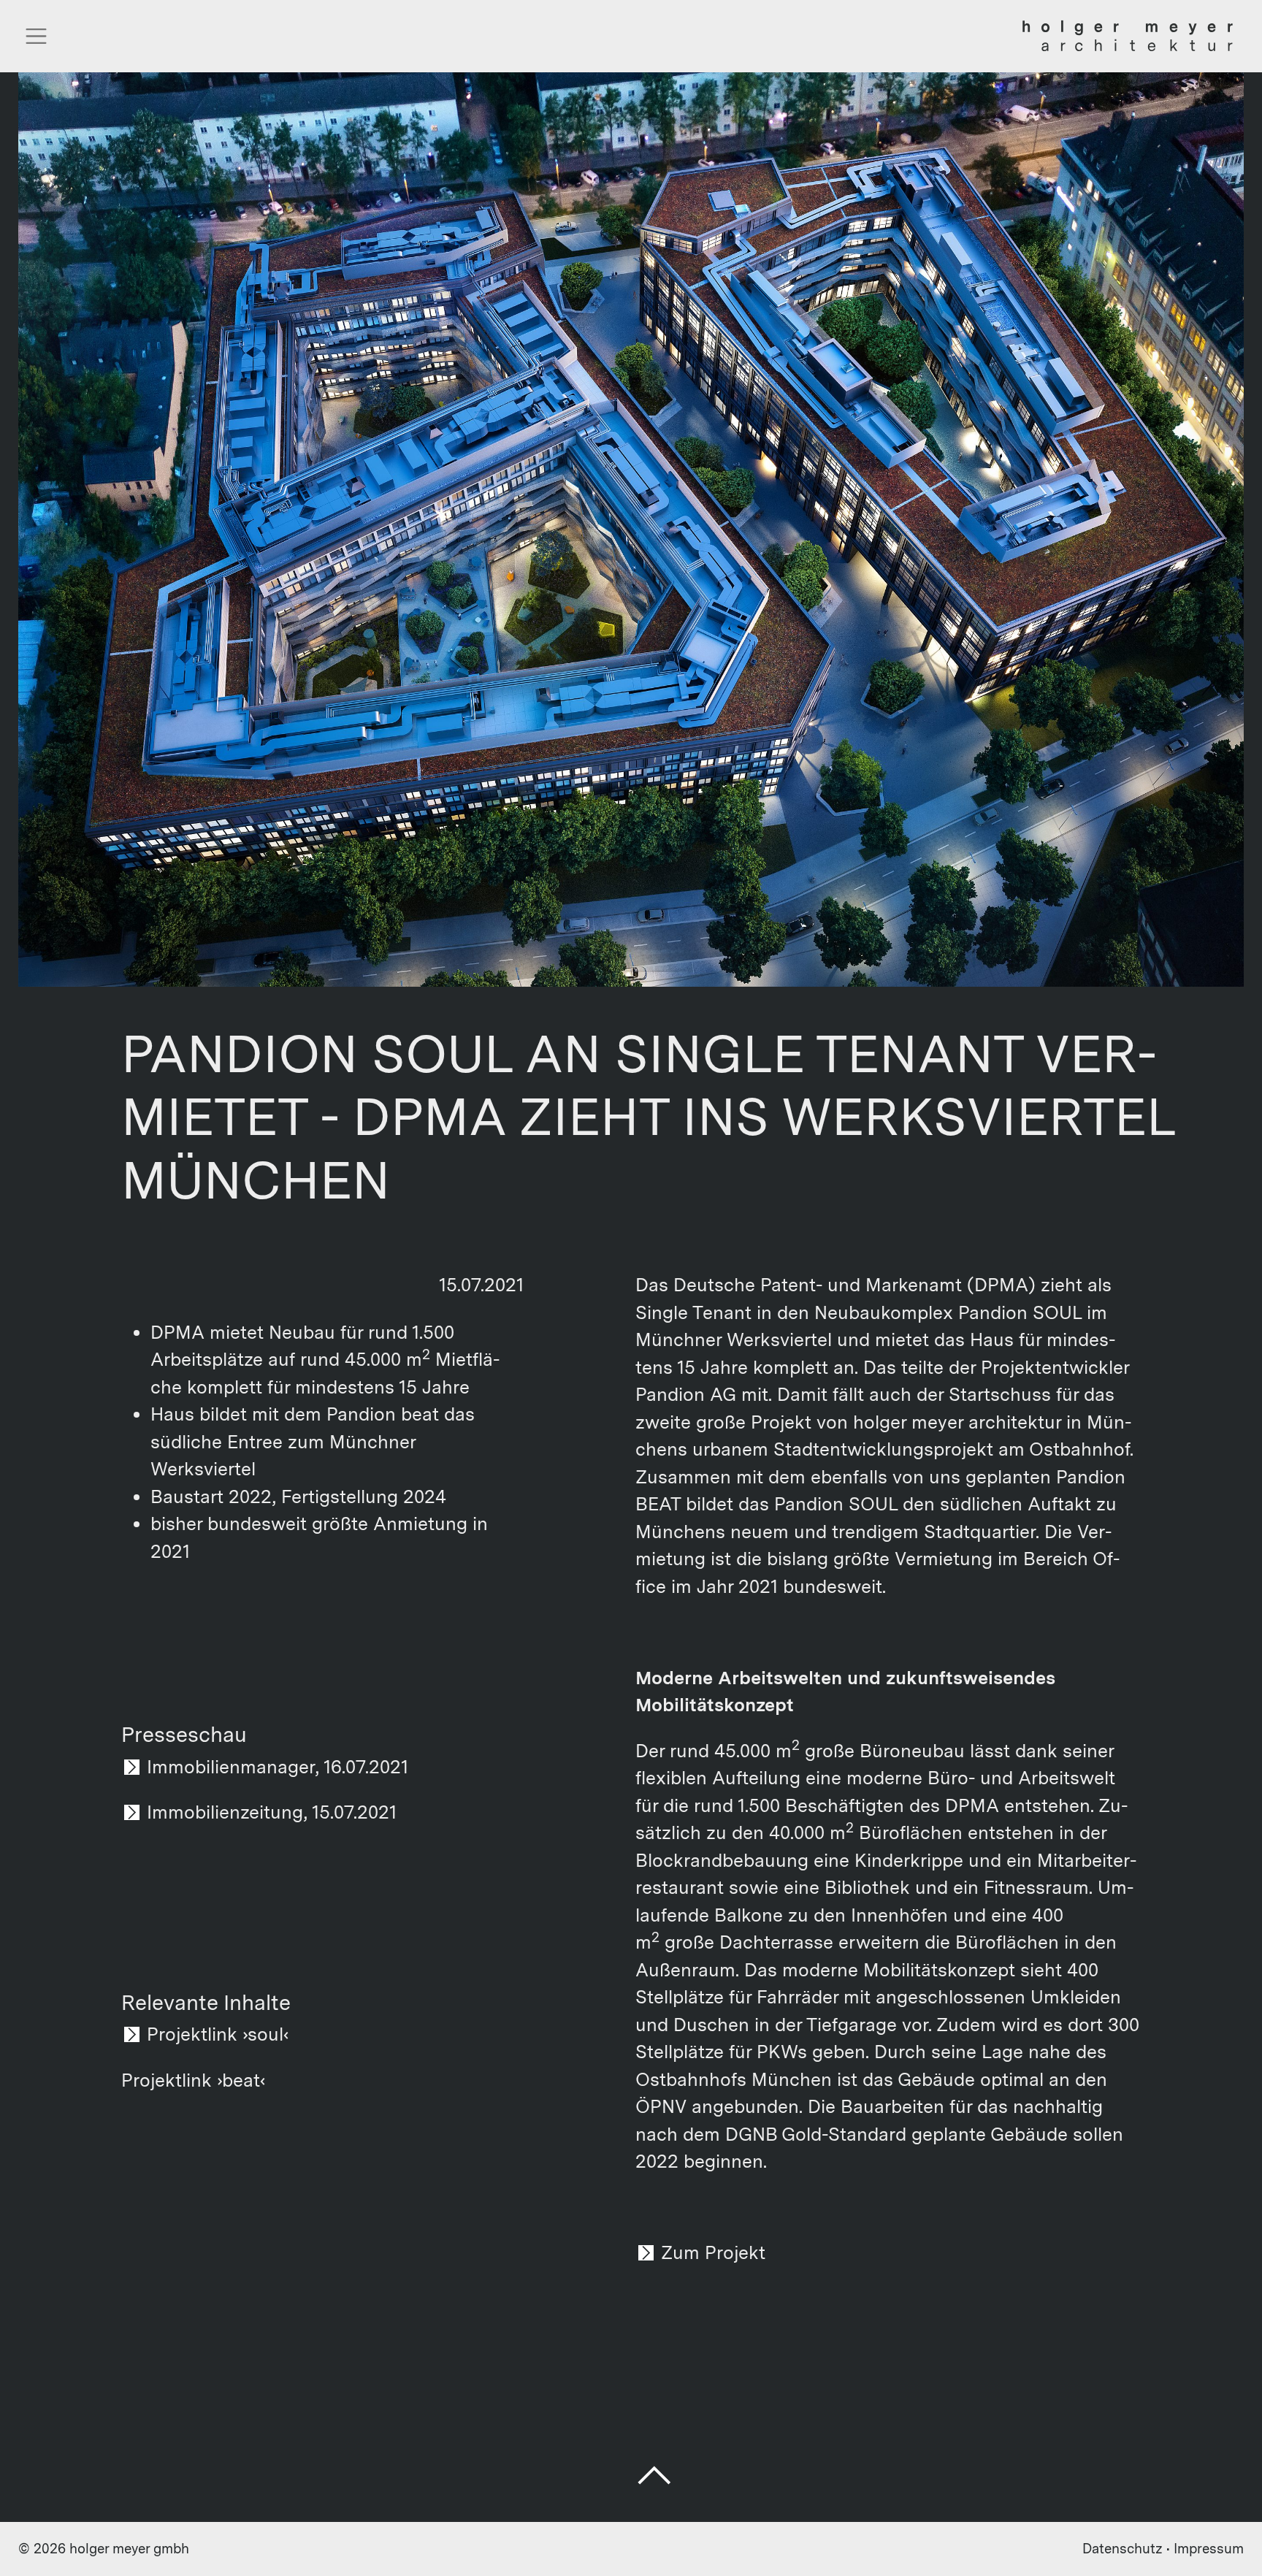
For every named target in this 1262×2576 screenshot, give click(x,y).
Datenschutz (1123, 2549)
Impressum (1209, 2549)
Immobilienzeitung (225, 1812)
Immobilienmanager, (233, 1767)
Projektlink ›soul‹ (218, 2034)
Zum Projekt (713, 2252)
